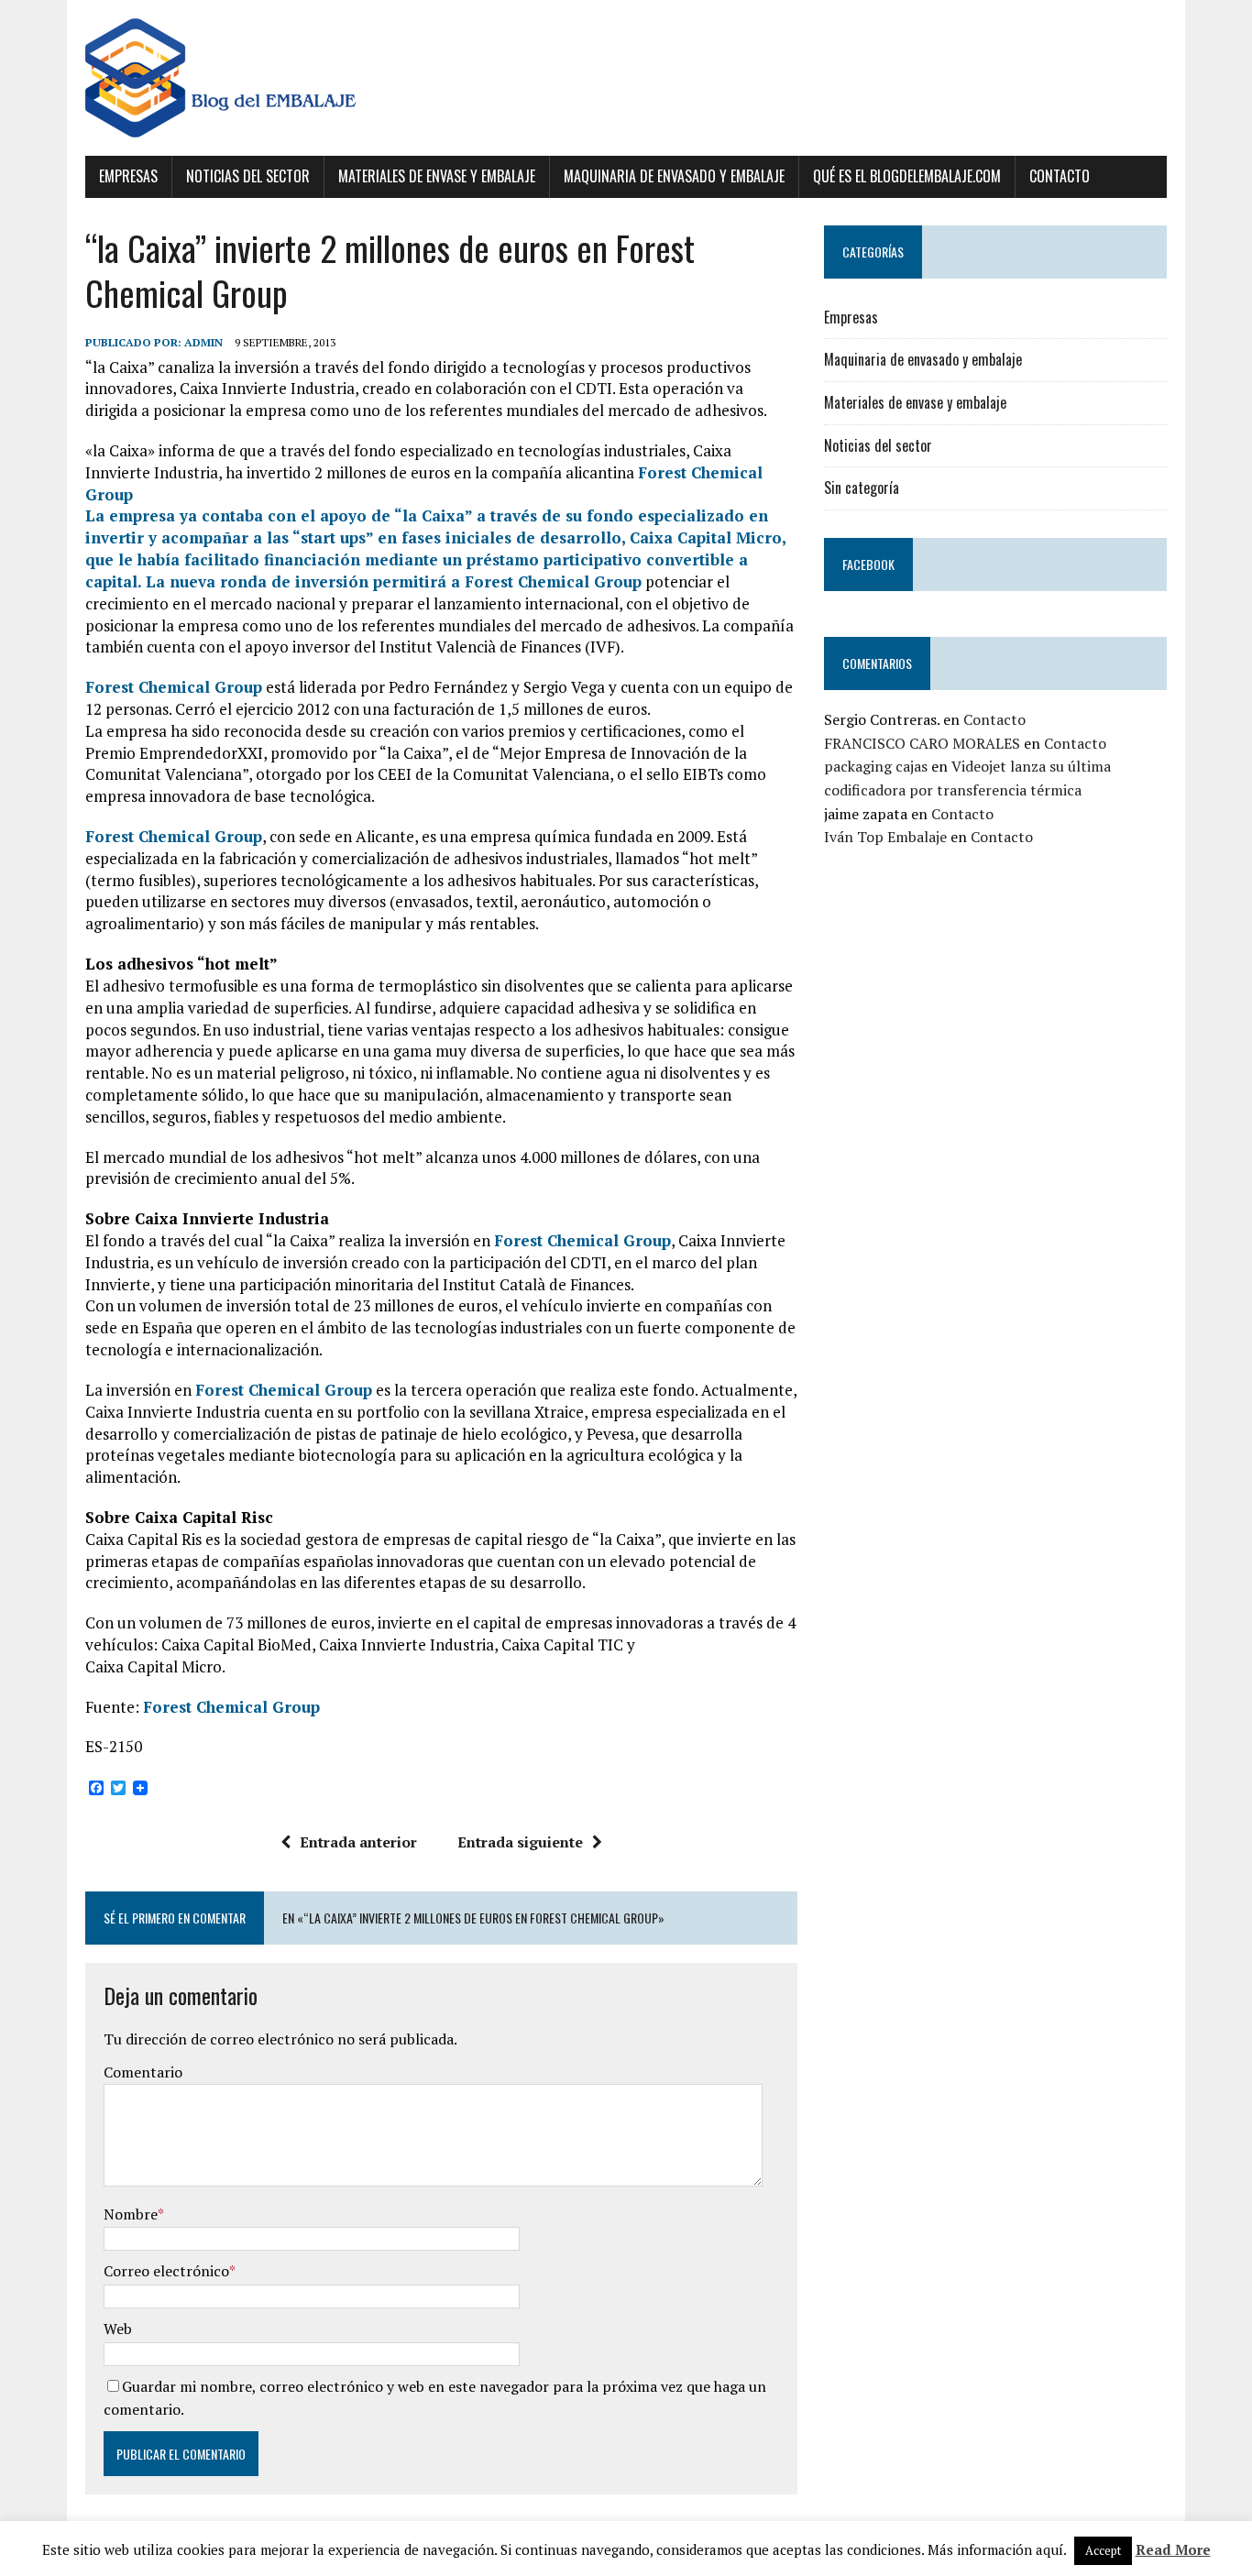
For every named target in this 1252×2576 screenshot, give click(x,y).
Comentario (143, 2072)
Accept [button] (1103, 2550)
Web (118, 2329)
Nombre (131, 2214)
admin (203, 342)
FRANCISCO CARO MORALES (922, 743)
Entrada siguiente (520, 1842)
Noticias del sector (248, 176)
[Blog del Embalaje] (626, 78)
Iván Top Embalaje (885, 837)
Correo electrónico (166, 2271)
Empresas (128, 176)
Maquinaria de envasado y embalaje (674, 176)
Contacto (1060, 176)
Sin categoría (862, 488)
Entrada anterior (358, 1842)
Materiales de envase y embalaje (437, 176)
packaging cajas (876, 766)
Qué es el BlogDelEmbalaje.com (907, 176)
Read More (1173, 2549)
